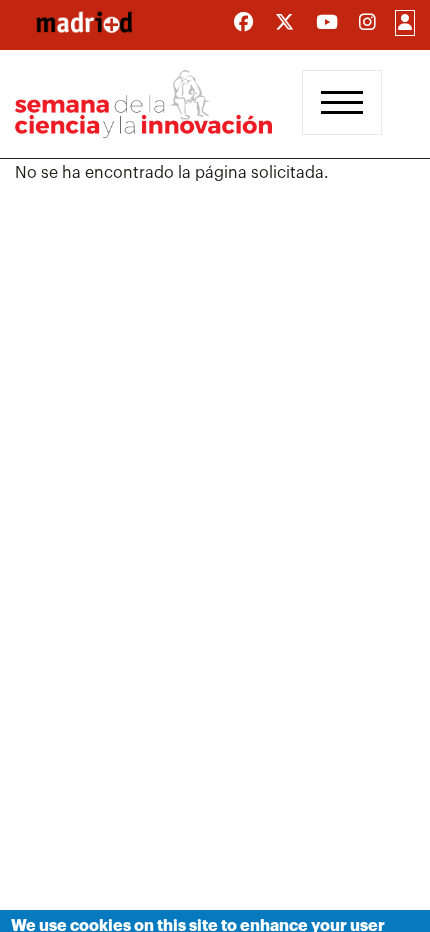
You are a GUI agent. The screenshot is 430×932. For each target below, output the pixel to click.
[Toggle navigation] (342, 102)
